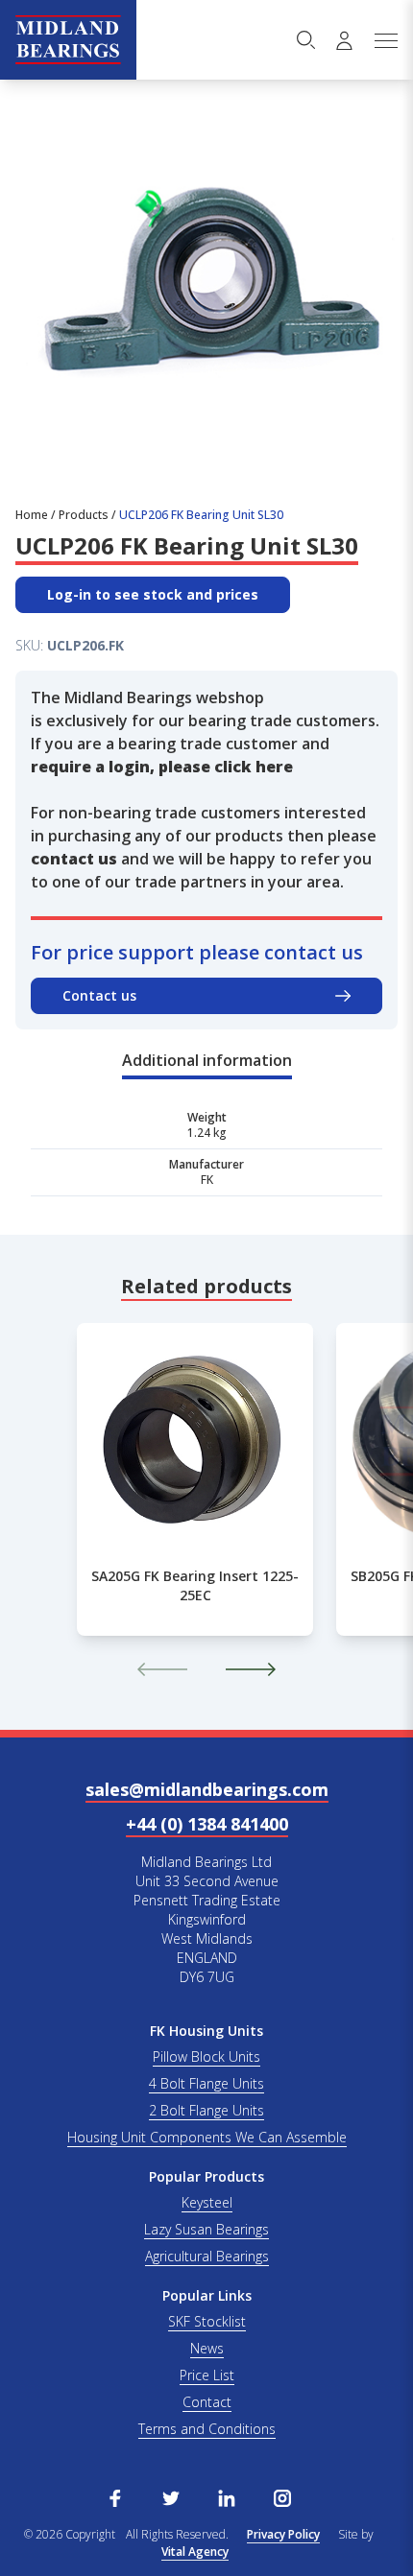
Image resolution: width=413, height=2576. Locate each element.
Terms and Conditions (207, 2429)
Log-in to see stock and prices (153, 594)
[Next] (251, 1669)
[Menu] (385, 40)
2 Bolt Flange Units (206, 2110)
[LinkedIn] (227, 2496)
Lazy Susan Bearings (206, 2229)
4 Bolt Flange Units (206, 2083)
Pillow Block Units (206, 2056)
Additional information (207, 1060)
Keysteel (207, 2202)
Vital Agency (195, 2552)
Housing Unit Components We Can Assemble (207, 2137)
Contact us (99, 995)
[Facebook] (115, 2496)
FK (207, 1180)
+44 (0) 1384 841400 (207, 1824)
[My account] (344, 40)
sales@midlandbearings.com (207, 1789)
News (207, 2348)
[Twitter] (171, 2496)
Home (32, 515)
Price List (207, 2375)
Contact (207, 2402)
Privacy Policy (283, 2534)
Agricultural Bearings (207, 2256)
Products (84, 515)
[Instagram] (282, 2496)
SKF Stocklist (207, 2321)
